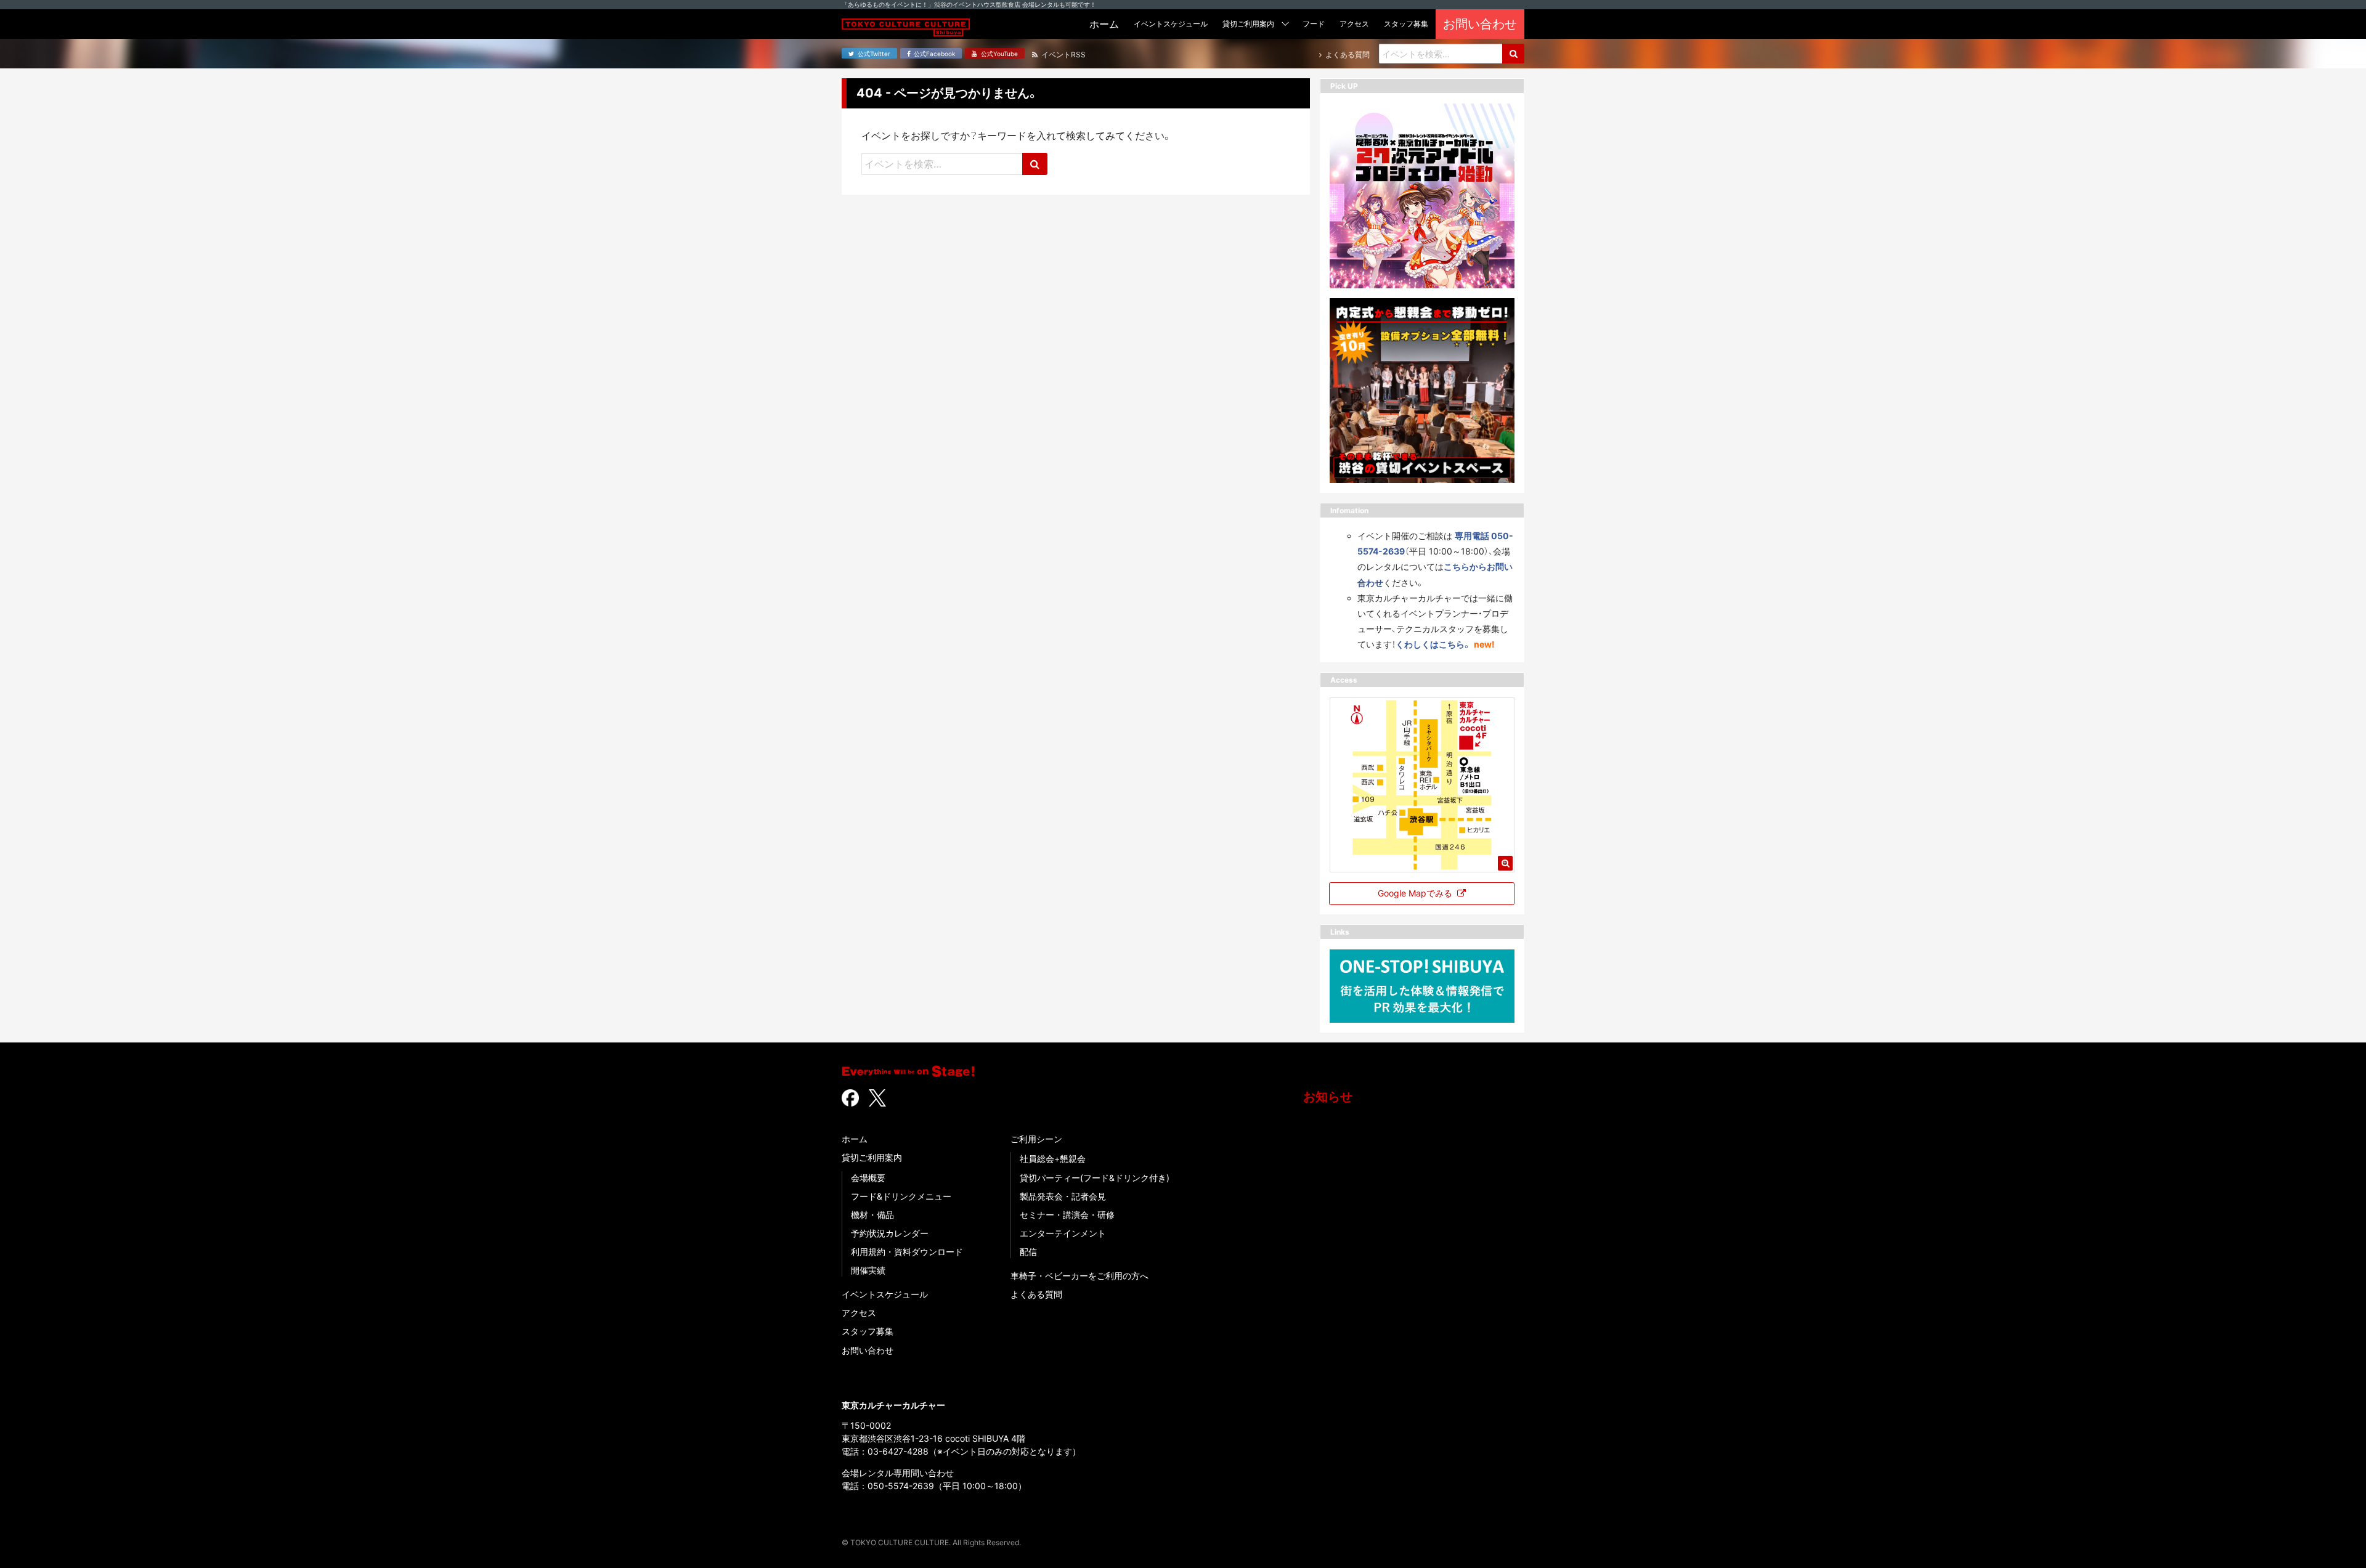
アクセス (859, 1313)
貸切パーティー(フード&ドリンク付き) (1095, 1178)
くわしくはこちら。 (1433, 644)
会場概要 (868, 1178)
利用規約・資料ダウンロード (907, 1252)
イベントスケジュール (885, 1294)
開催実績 (868, 1270)
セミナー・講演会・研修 (1067, 1215)
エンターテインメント (1063, 1233)
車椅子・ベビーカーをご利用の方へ (1079, 1276)
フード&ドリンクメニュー (901, 1196)
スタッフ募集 (868, 1331)
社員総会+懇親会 (1053, 1159)
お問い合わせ (868, 1350)
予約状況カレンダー (890, 1233)
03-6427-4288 (898, 1451)
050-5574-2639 (901, 1486)
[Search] (1513, 54)
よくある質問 (1036, 1294)
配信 (1028, 1252)
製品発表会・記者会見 (1063, 1196)
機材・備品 (872, 1215)
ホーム (855, 1139)
